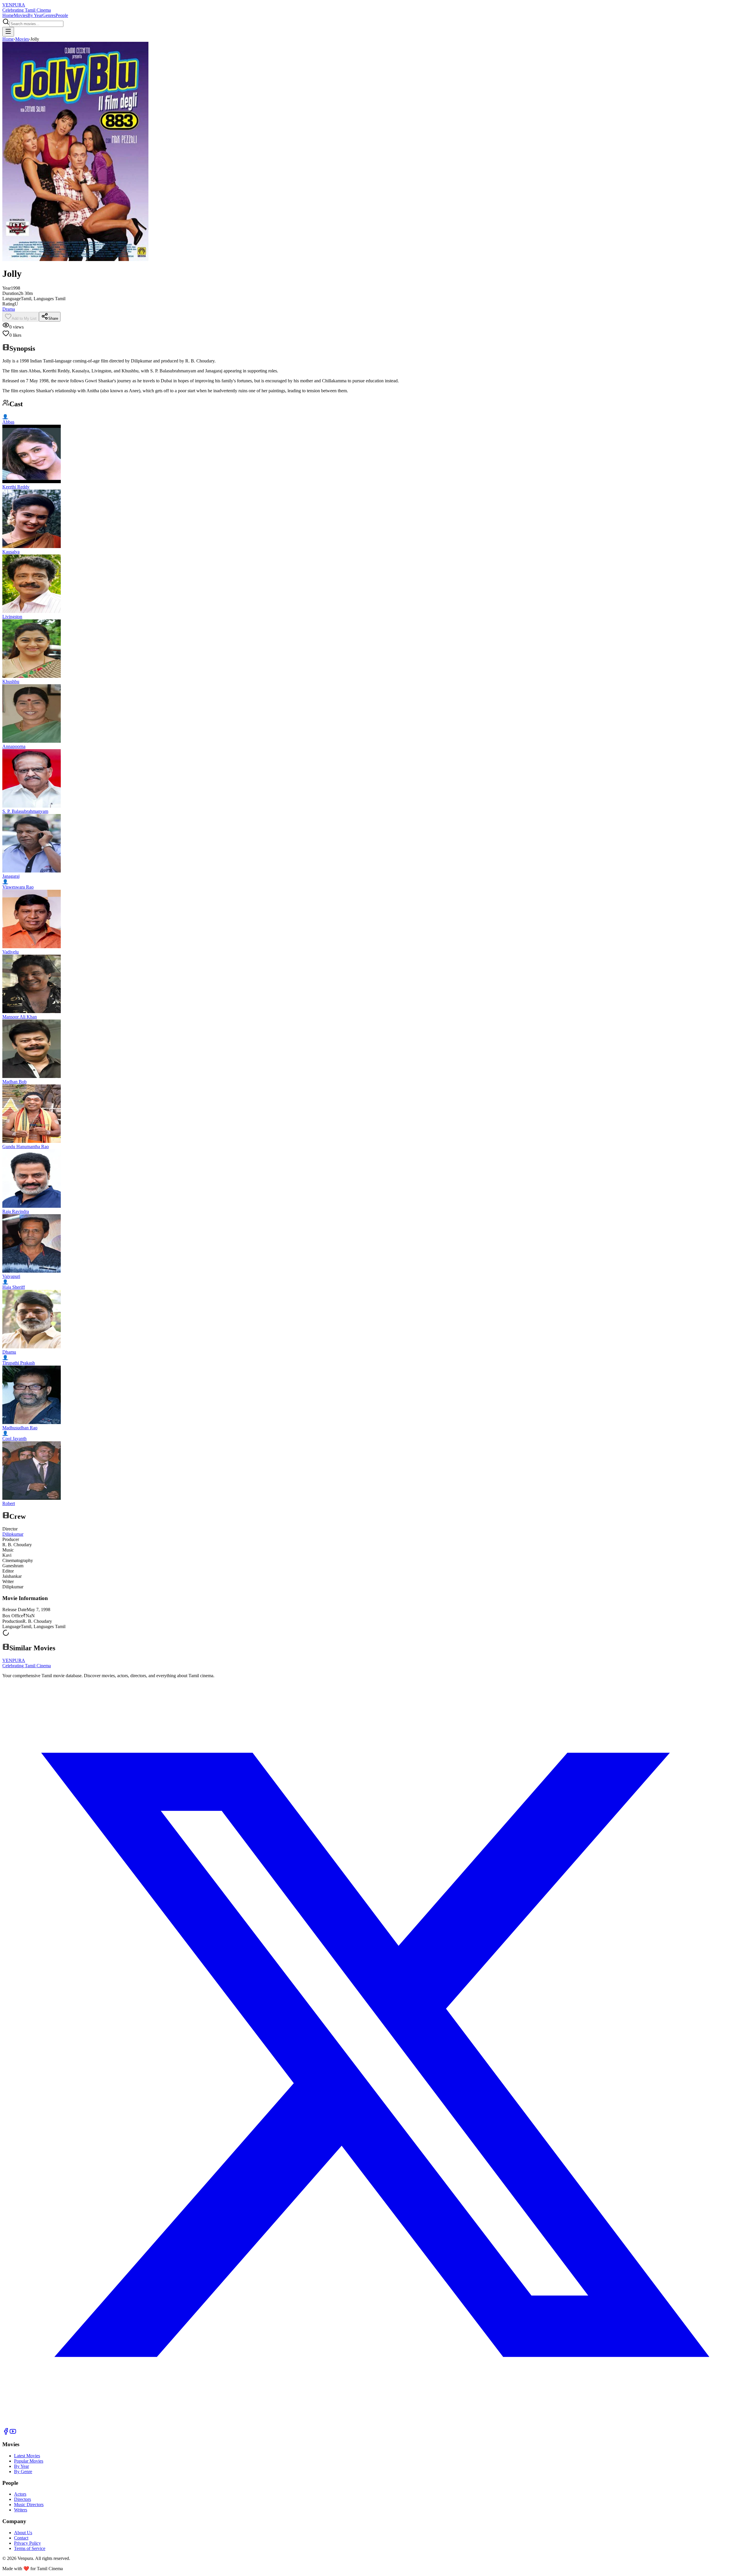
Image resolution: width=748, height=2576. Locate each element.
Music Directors (29, 2505)
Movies (21, 15)
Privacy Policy (27, 2543)
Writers (21, 2510)
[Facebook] (6, 2433)
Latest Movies (27, 2456)
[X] (374, 2425)
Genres (49, 15)
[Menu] (8, 32)
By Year (35, 15)
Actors (20, 2494)
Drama (9, 309)
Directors (22, 2499)
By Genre (23, 2472)
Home (8, 15)
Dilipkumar (13, 1534)
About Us (23, 2533)
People (62, 15)
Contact (21, 2538)
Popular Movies (29, 2461)
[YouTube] (13, 2433)
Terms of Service (30, 2548)
